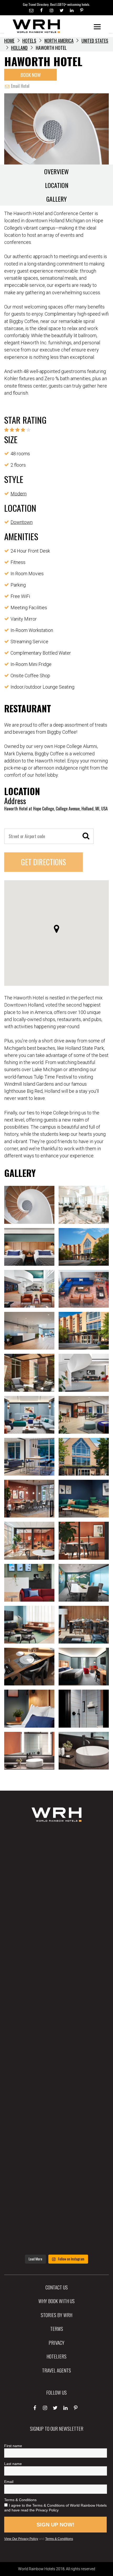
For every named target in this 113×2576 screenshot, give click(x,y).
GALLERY (56, 199)
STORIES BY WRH (56, 2315)
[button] (56, 929)
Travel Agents (56, 2370)
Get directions (43, 862)
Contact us (57, 2287)
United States (95, 41)
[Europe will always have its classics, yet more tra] (56, 2228)
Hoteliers (56, 2356)
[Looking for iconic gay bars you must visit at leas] (56, 2040)
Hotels (29, 41)
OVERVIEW (56, 171)
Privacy (56, 2342)
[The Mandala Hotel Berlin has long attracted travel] (56, 1900)
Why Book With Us (56, 2301)
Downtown (22, 522)
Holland (19, 48)
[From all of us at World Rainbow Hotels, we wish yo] (56, 2181)
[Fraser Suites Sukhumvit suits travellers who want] (56, 1853)
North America (59, 41)
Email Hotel (20, 86)
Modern (19, 494)
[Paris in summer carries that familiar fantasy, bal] (56, 2134)
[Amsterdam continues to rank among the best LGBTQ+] (56, 1946)
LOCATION (57, 185)
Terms (57, 2328)
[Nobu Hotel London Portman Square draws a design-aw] (56, 2087)
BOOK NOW (31, 75)
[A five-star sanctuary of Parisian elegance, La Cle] (56, 1993)
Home (9, 41)
